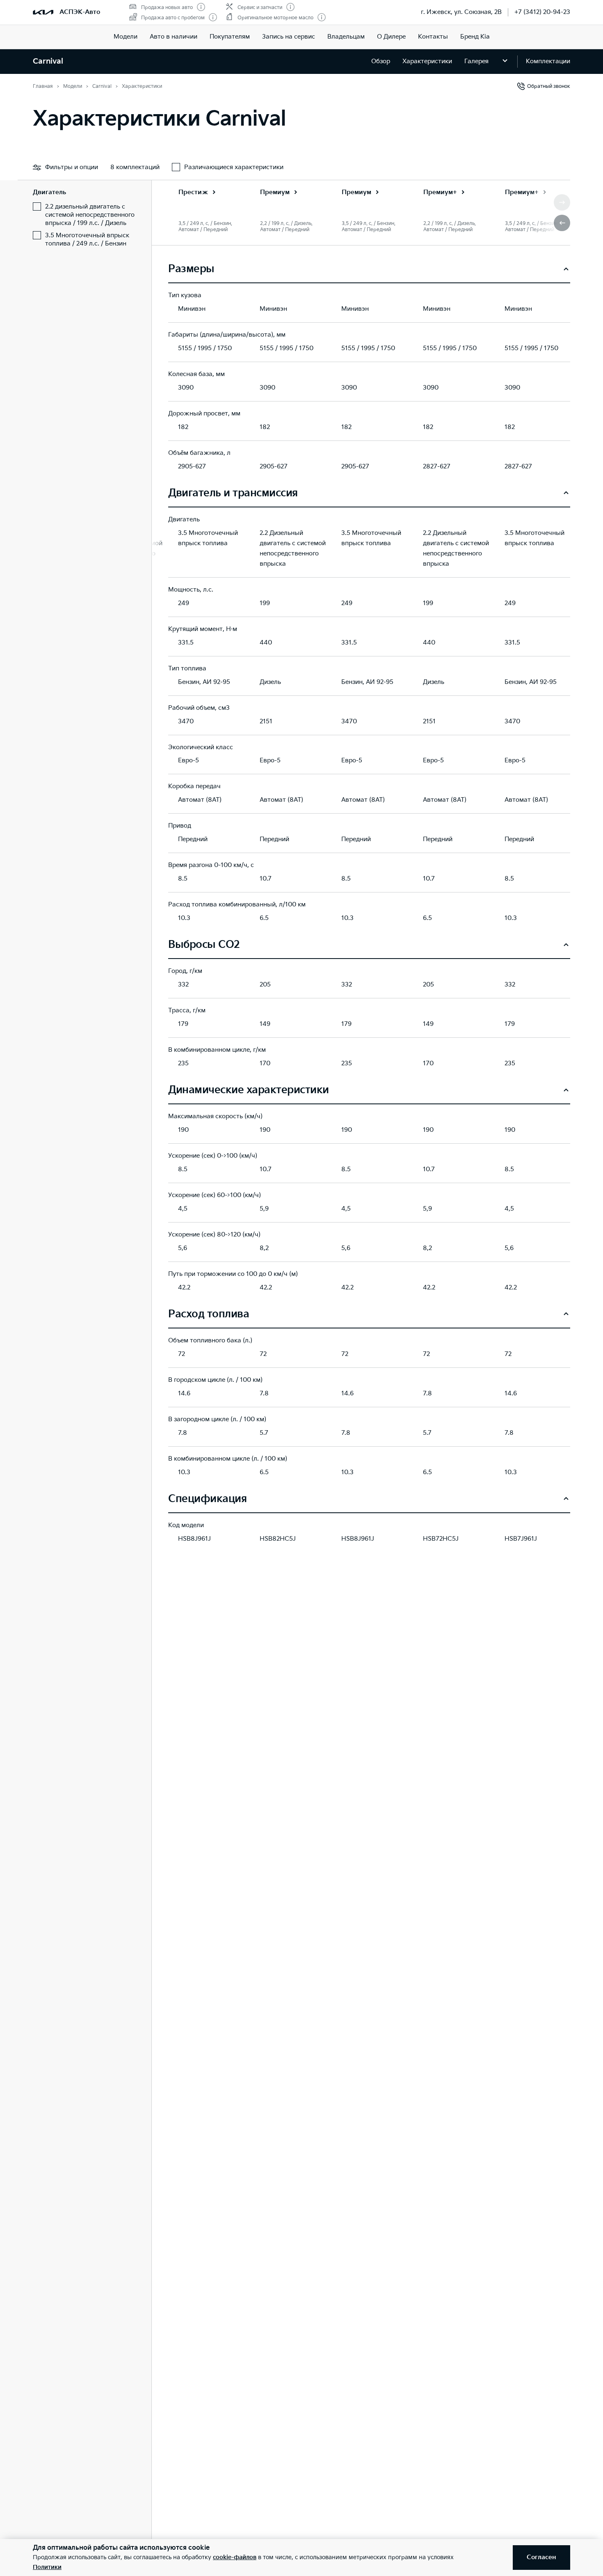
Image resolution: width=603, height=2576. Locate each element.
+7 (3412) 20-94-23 (542, 12)
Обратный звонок (549, 86)
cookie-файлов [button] (235, 2557)
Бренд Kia (475, 37)
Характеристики (427, 61)
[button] (562, 223)
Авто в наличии (174, 37)
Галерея (476, 61)
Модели (126, 37)
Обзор (381, 61)
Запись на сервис (289, 37)
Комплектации (548, 61)
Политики (47, 2567)
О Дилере (391, 37)
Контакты (433, 37)
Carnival (48, 61)
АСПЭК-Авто (80, 12)
